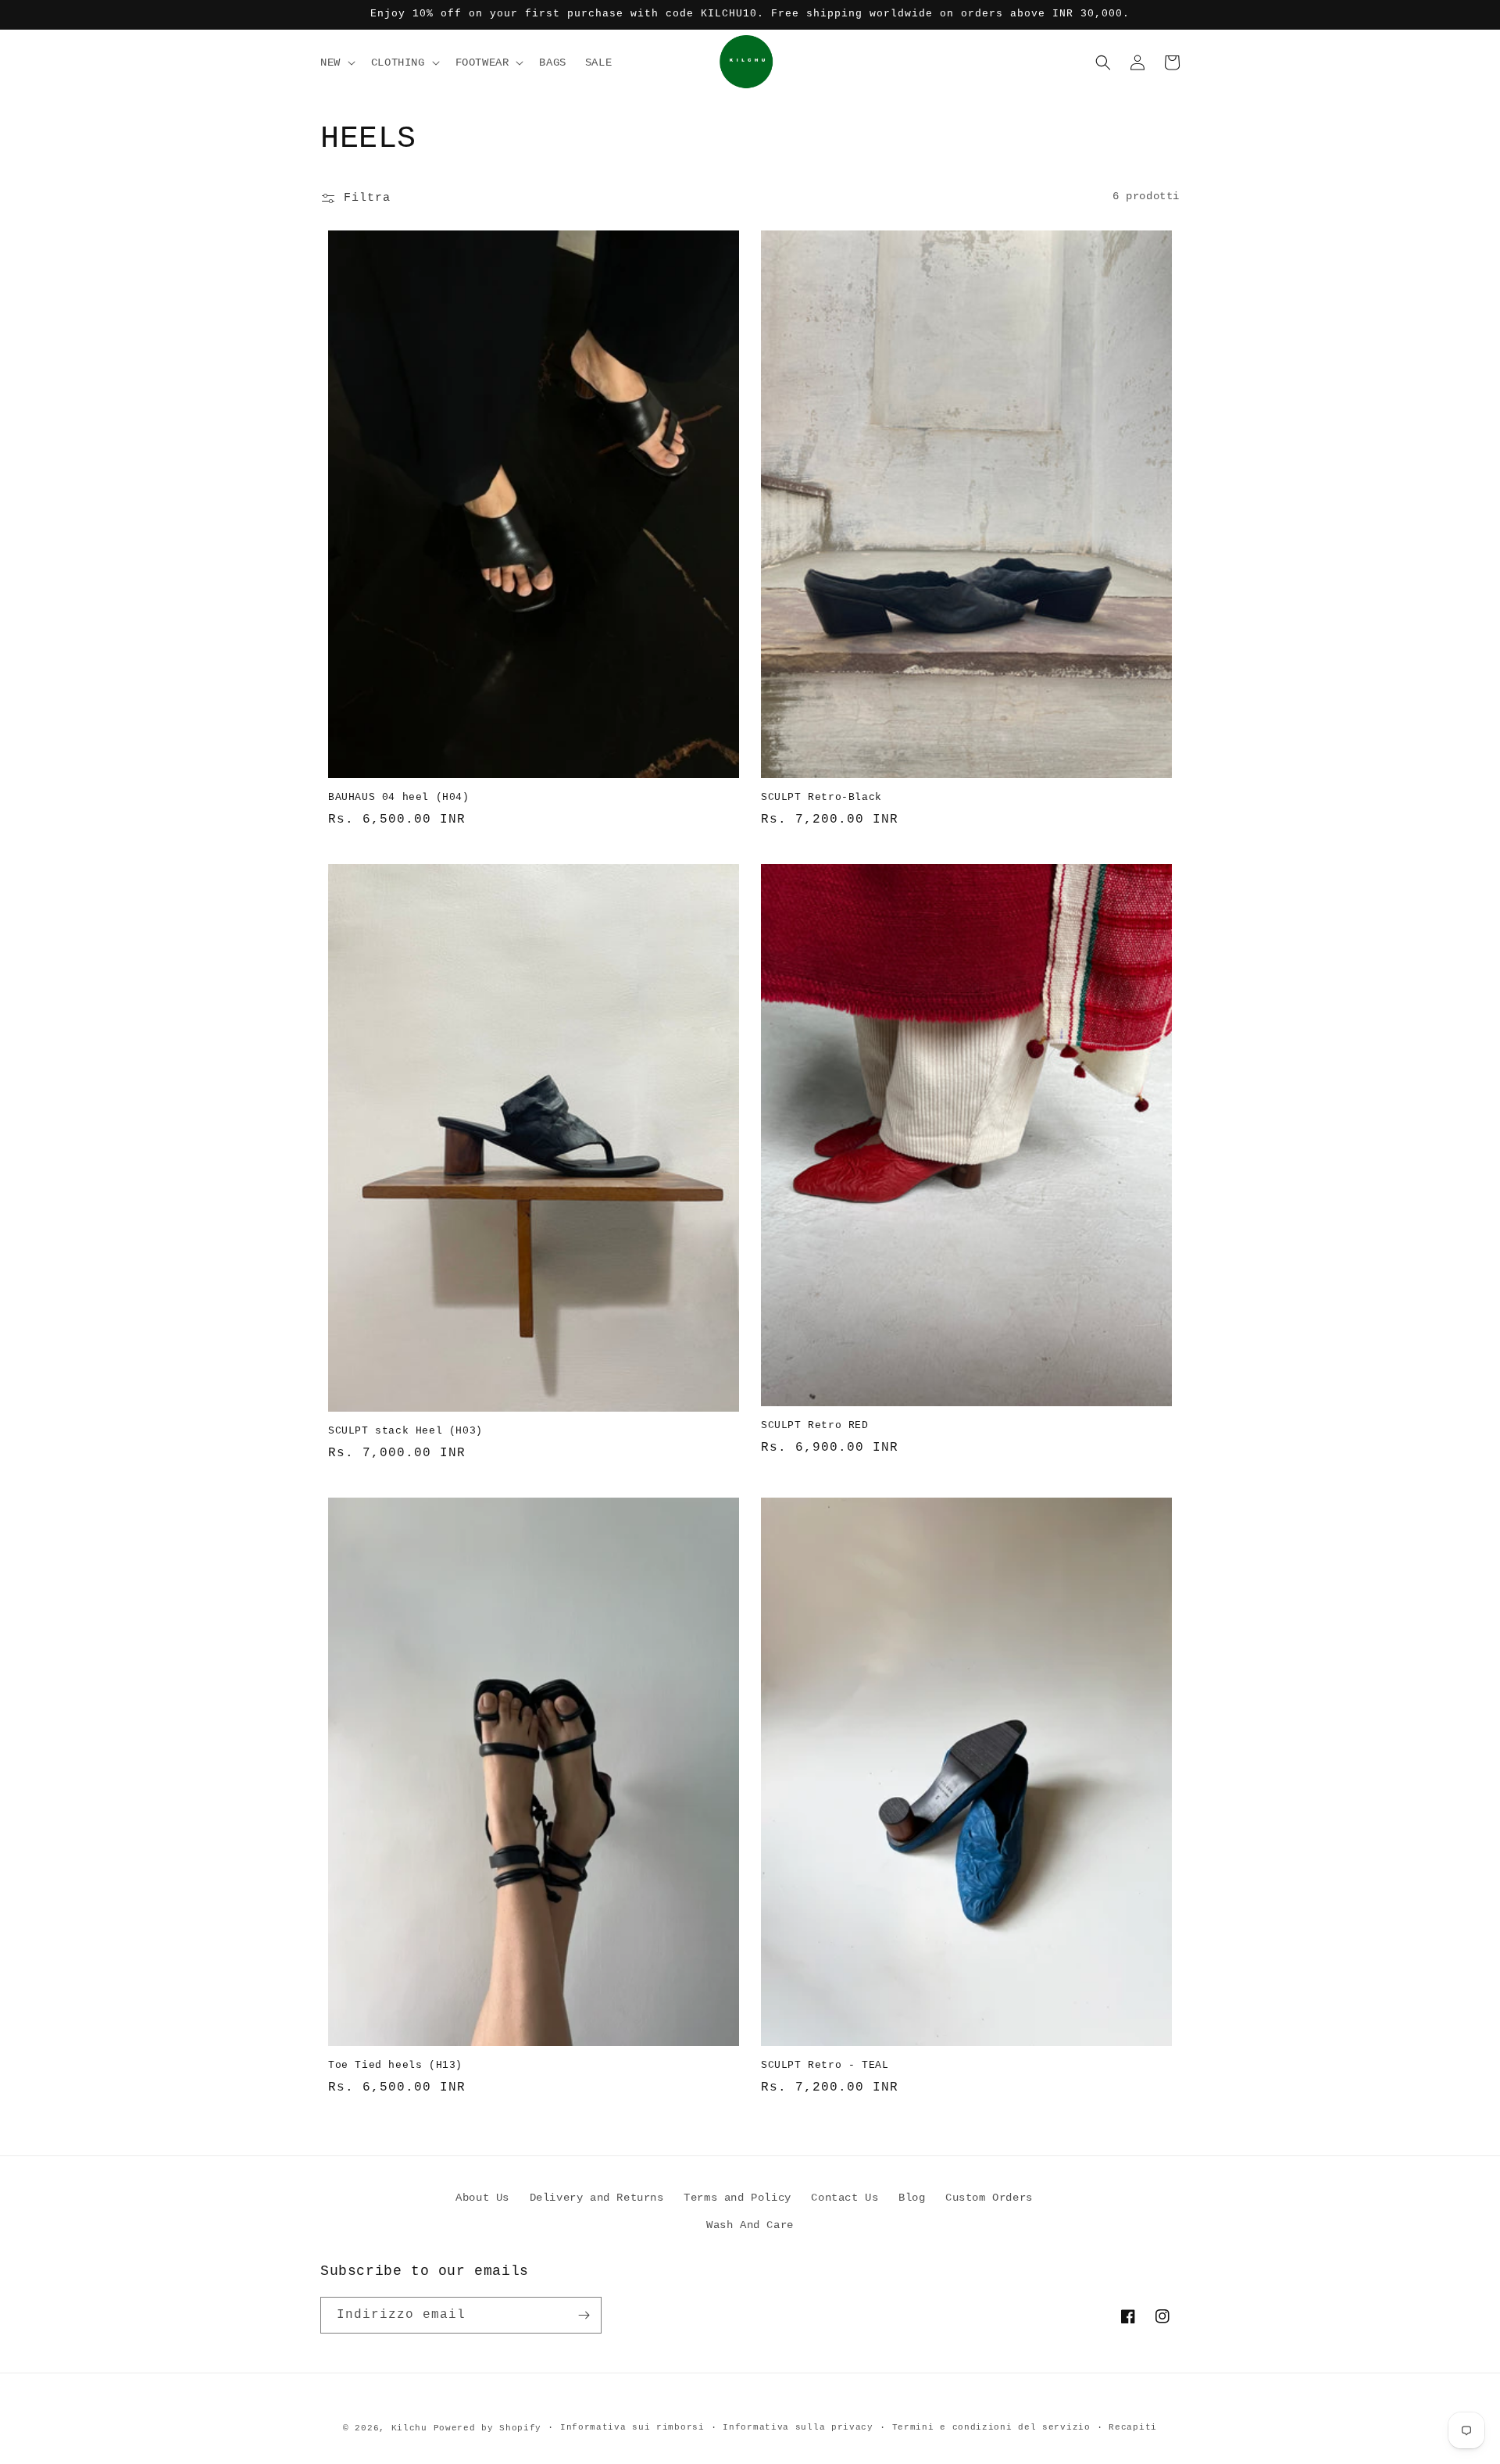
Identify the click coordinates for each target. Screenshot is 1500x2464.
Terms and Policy (737, 2198)
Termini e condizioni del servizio (991, 2427)
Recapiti (1133, 2427)
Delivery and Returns (597, 2198)
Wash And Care (750, 2225)
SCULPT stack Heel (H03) (405, 1431)
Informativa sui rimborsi (632, 2427)
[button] (336, 62)
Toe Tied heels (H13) (395, 2065)
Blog (912, 2198)
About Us (482, 2198)
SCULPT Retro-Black (821, 797)
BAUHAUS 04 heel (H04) (399, 797)
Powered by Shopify (488, 2428)
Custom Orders (989, 2198)
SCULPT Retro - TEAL (825, 2065)
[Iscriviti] (584, 2315)
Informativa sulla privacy (798, 2427)
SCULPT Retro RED (815, 1425)
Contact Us (845, 2198)
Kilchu (409, 2428)
